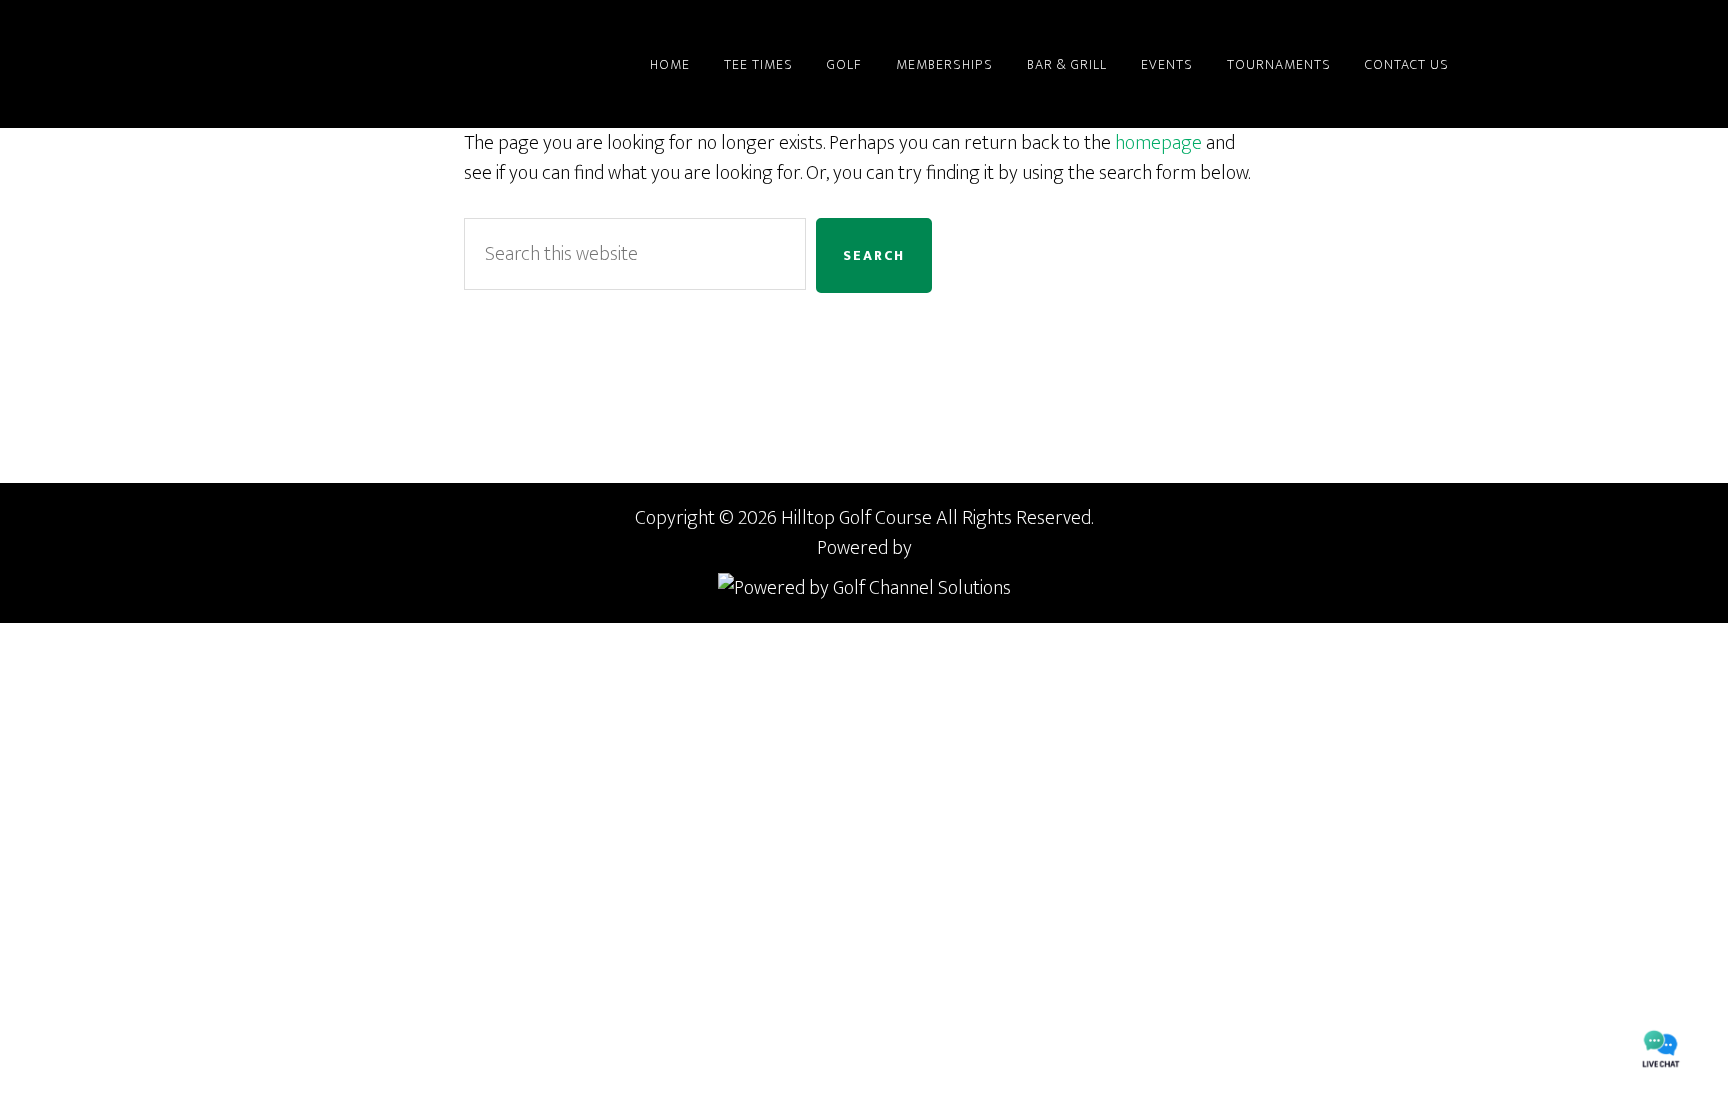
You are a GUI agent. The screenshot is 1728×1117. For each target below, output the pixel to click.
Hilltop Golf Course (304, 64)
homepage (1158, 143)
